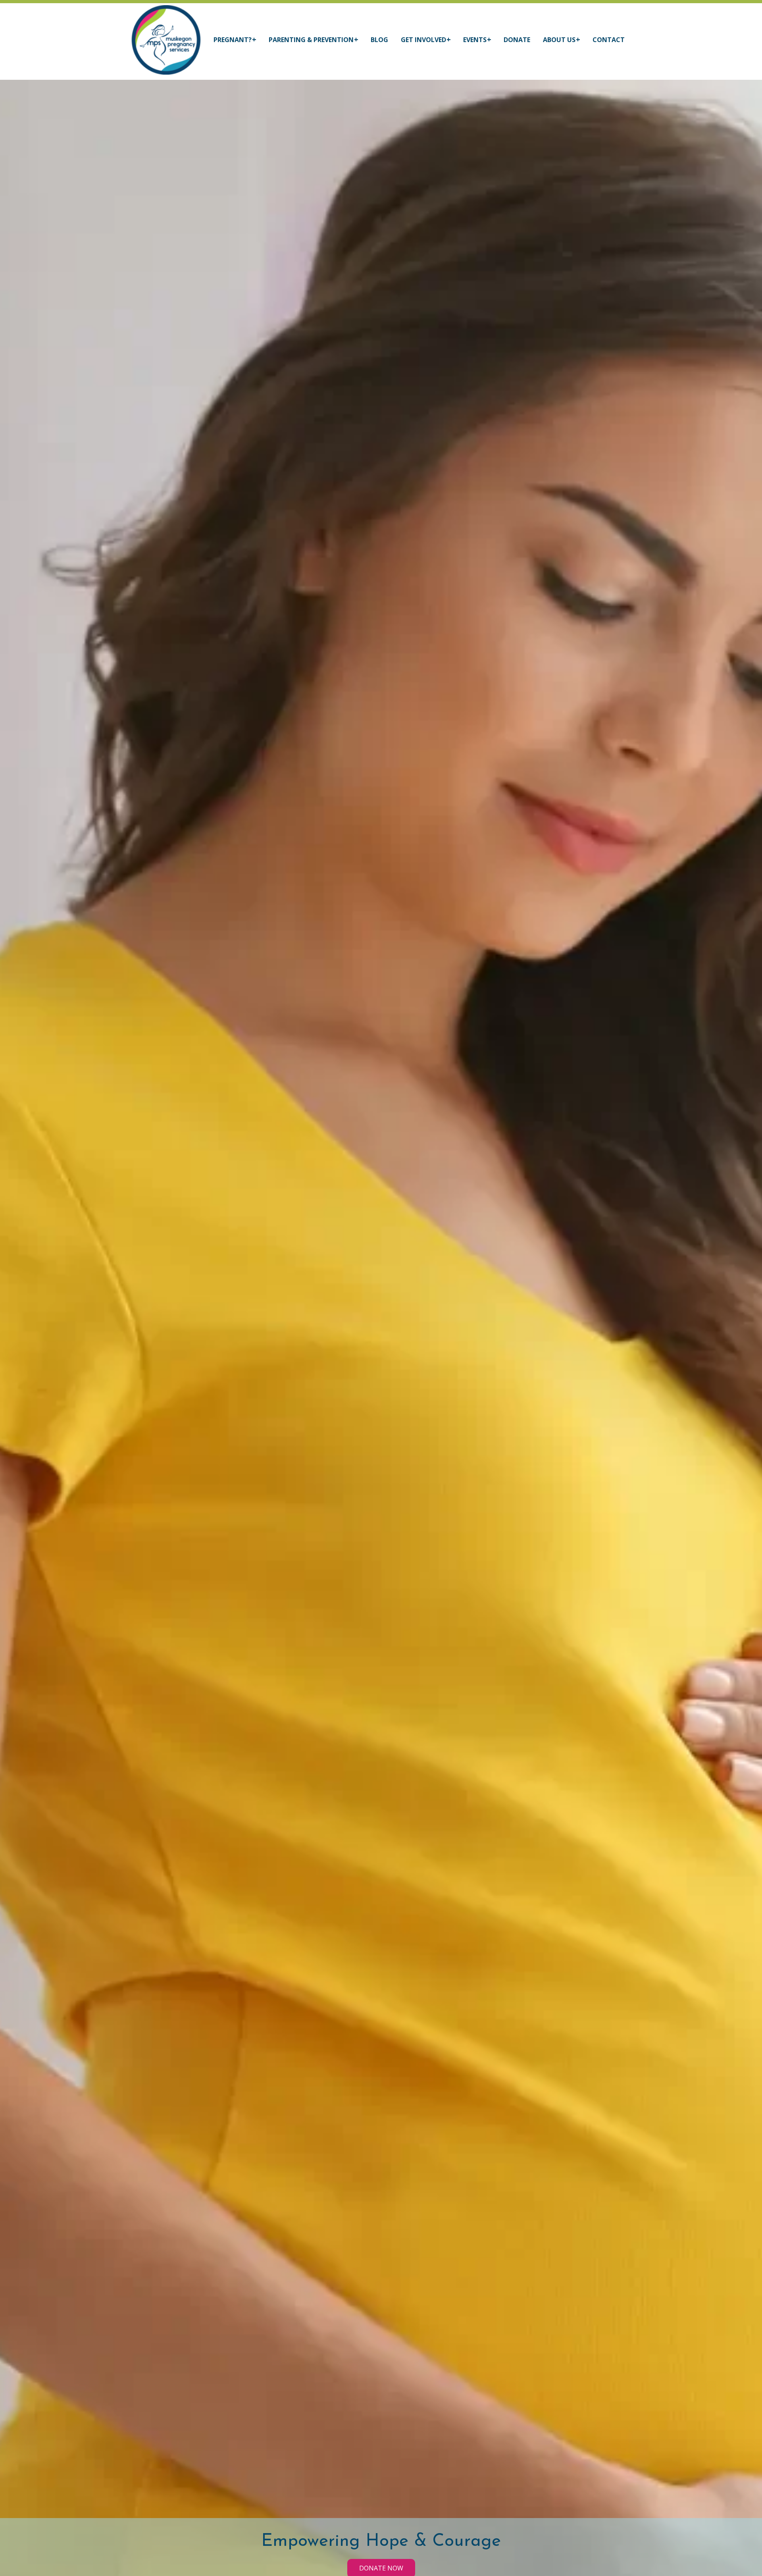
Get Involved (423, 40)
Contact (609, 40)
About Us (559, 40)
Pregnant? (233, 40)
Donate (517, 40)
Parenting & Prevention (311, 40)
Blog (379, 40)
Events (475, 40)
